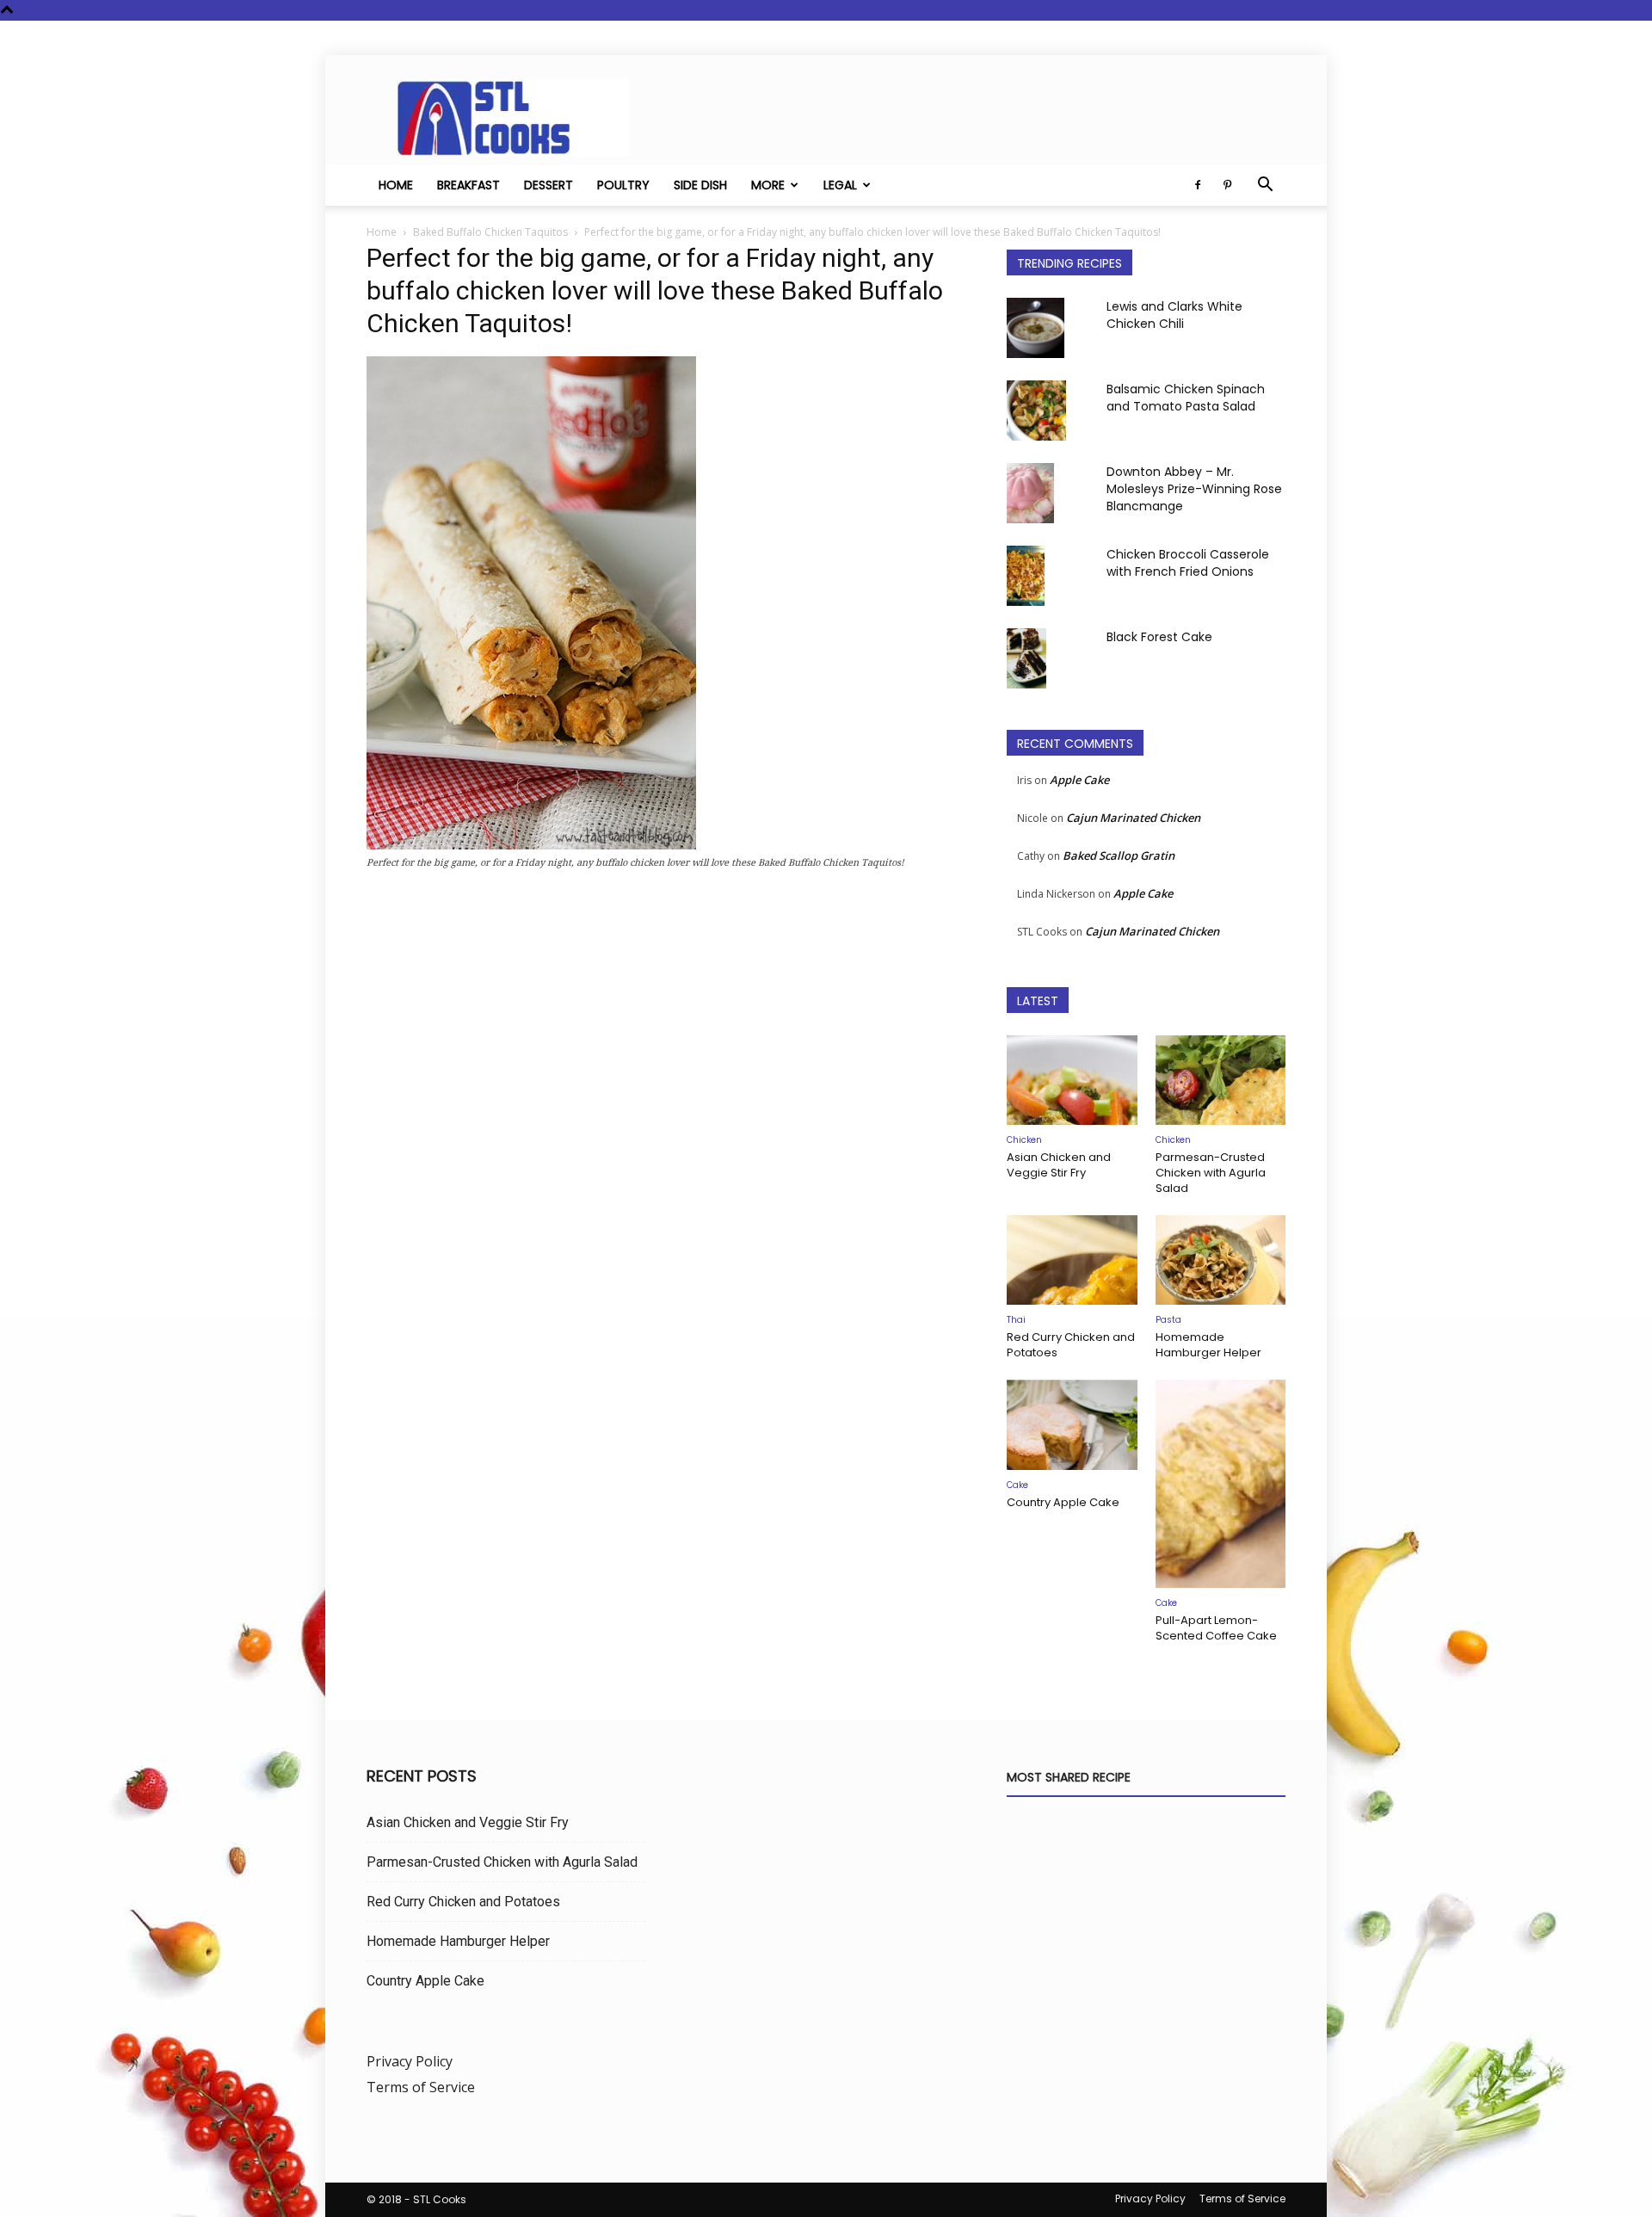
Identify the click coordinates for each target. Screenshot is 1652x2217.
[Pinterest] (1227, 185)
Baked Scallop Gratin (1119, 855)
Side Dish (700, 185)
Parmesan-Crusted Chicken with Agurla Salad (1211, 1173)
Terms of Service (421, 2087)
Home (396, 185)
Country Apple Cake (1063, 1502)
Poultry (623, 185)
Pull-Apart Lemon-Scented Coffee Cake (1216, 1628)
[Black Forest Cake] (1026, 658)
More (768, 185)
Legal (840, 185)
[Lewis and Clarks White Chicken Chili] (1036, 328)
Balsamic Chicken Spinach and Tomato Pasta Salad (1186, 398)
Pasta (1168, 1320)
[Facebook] (1198, 185)
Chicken (1024, 1140)
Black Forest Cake (1159, 637)
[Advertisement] (666, 1068)
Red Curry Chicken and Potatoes (1071, 1345)
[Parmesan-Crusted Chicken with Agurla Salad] (1221, 1080)
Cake (1017, 1485)
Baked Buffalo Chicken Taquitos (490, 232)
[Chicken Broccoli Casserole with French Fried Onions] (1026, 576)
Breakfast (468, 185)
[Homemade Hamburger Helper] (1221, 1260)
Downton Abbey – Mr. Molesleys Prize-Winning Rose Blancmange (1194, 489)
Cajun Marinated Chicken (1133, 818)
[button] (1265, 186)
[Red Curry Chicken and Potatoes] (1072, 1260)
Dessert (549, 185)
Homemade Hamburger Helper (1208, 1345)
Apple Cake (1079, 780)
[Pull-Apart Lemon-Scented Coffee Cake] (1221, 1484)
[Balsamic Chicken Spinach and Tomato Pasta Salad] (1036, 411)
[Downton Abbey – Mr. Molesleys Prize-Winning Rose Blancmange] (1030, 493)
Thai (1016, 1320)
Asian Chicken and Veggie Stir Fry (1059, 1165)
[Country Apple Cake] (1072, 1424)
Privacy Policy (410, 2061)
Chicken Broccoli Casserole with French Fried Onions (1188, 563)
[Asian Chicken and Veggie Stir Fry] (1072, 1080)
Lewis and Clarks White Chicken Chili (1174, 315)
